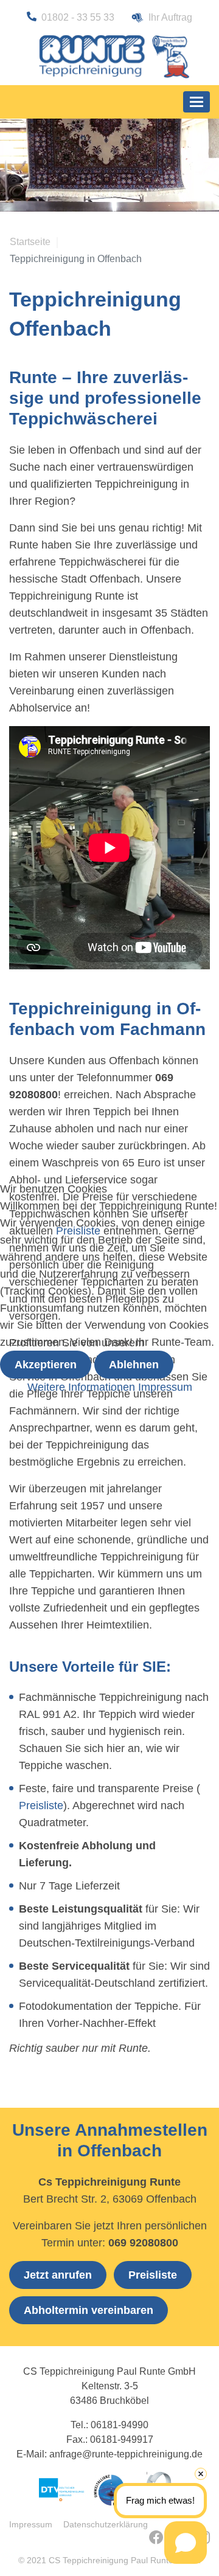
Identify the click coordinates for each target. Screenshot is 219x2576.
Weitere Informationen (81, 1387)
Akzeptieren (46, 1365)
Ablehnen (134, 1365)
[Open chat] (186, 2543)
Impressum (165, 1387)
